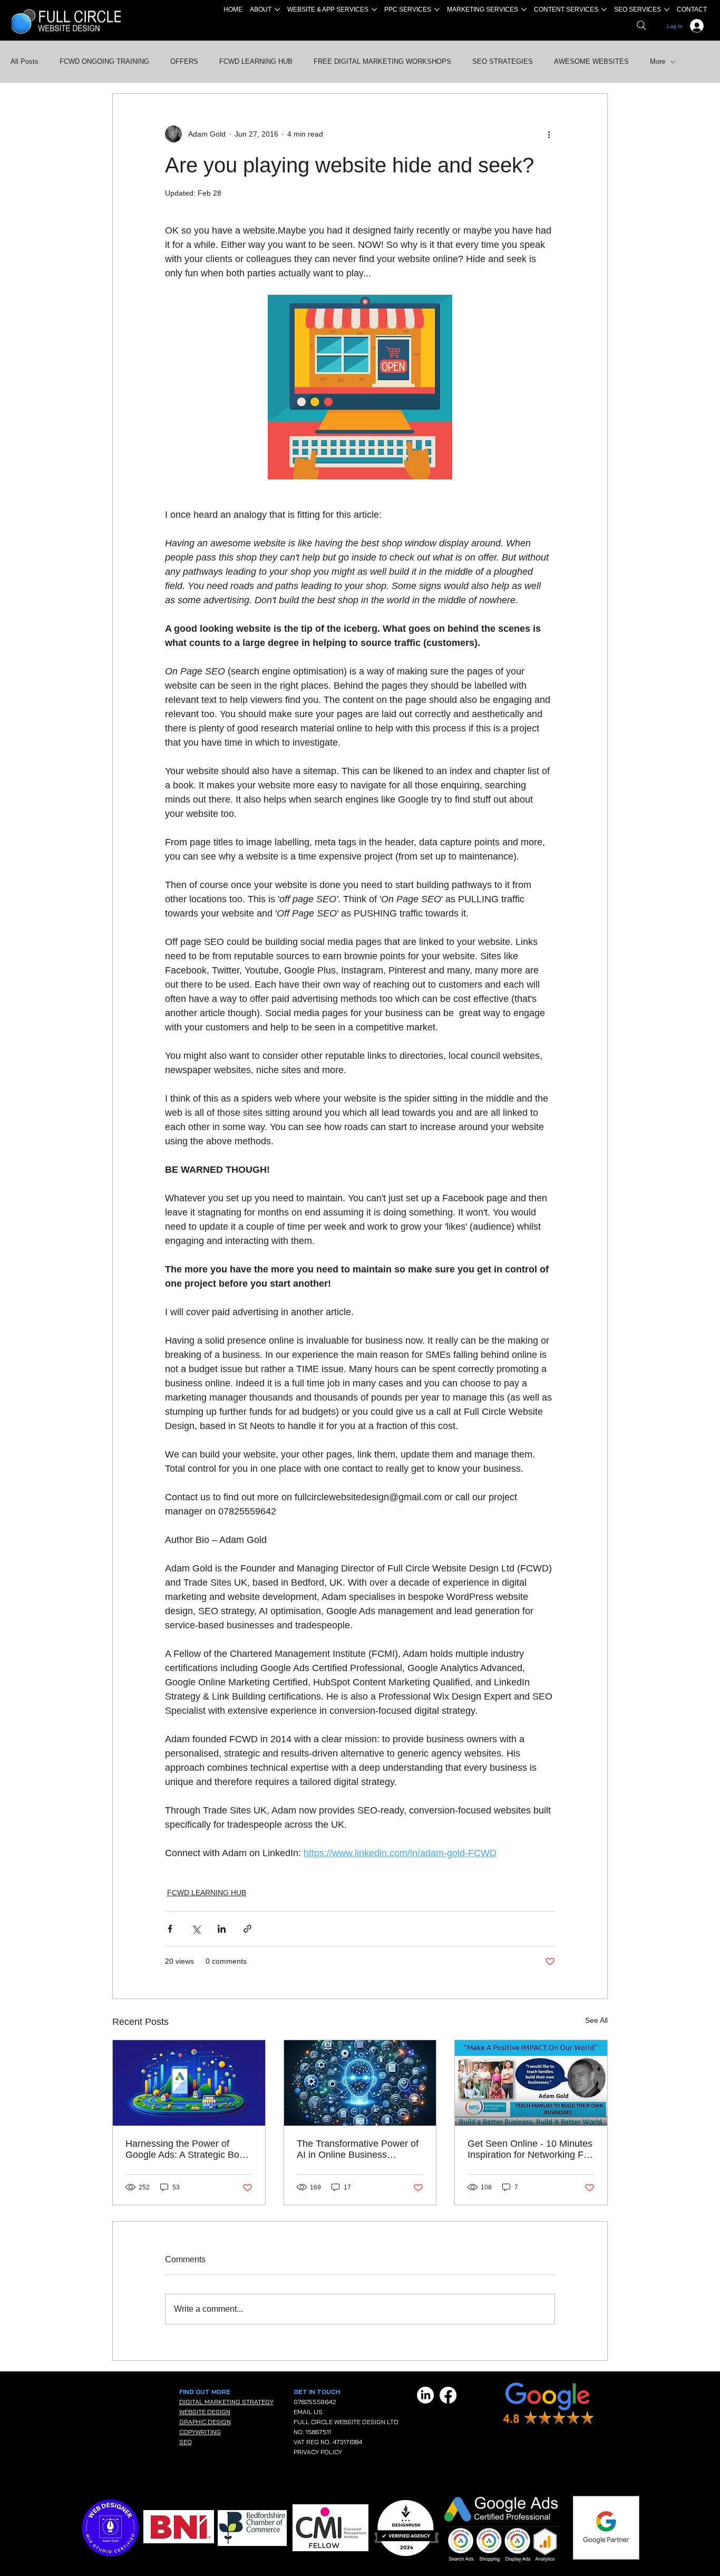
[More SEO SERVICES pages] (667, 9)
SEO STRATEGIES (503, 61)
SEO (186, 2442)
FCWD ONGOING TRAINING (104, 61)
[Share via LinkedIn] (222, 1929)
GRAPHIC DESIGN (205, 2422)
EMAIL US (308, 2412)
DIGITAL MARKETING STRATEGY (226, 2402)
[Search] (641, 25)
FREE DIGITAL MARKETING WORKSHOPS (382, 61)
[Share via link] (247, 1929)
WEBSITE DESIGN (205, 2412)
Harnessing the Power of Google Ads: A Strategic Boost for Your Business (189, 2149)
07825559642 (315, 2402)
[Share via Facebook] (170, 1929)
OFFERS (184, 61)
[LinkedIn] (425, 2395)
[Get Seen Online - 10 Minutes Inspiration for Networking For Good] (531, 2083)
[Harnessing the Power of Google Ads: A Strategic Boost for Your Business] (189, 2083)
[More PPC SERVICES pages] (437, 9)
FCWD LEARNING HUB (256, 61)
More (658, 61)
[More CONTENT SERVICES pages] (604, 9)
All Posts (25, 61)
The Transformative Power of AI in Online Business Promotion (358, 2149)
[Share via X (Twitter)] (196, 1929)
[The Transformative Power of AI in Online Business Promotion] (360, 2083)
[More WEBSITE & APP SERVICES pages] (374, 9)
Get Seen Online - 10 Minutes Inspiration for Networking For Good (530, 2149)
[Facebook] (448, 2395)
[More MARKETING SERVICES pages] (524, 9)
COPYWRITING (200, 2432)
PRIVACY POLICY (318, 2452)
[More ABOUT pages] (277, 9)
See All (596, 2020)
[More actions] (549, 134)
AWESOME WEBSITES (591, 61)
